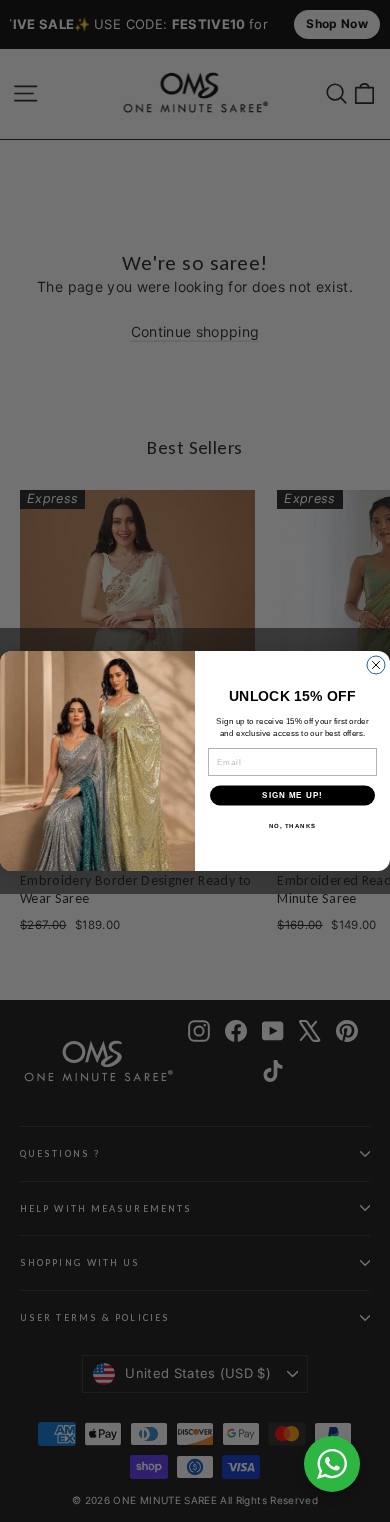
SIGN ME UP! (292, 795)
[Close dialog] (376, 665)
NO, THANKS (293, 825)
